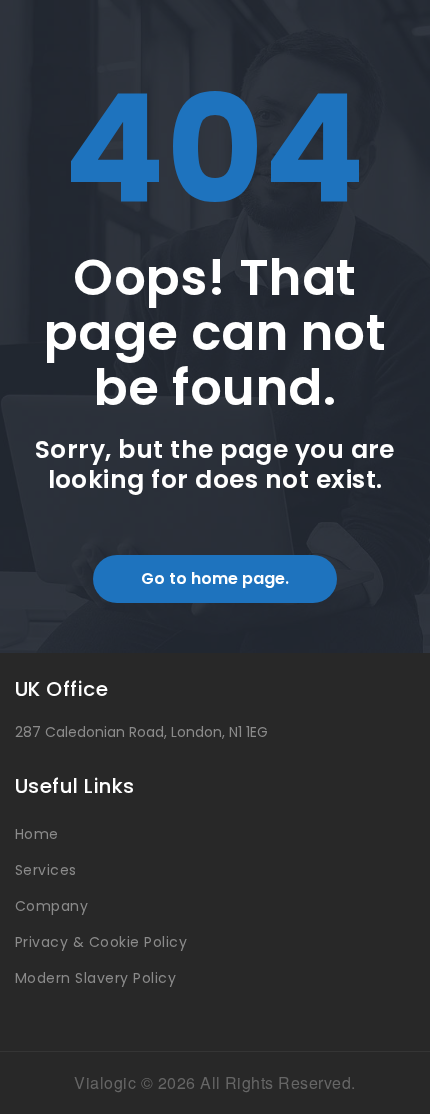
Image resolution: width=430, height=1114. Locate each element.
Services (46, 870)
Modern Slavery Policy (95, 978)
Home (37, 834)
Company (51, 906)
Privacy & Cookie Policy (101, 942)
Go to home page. (215, 578)
